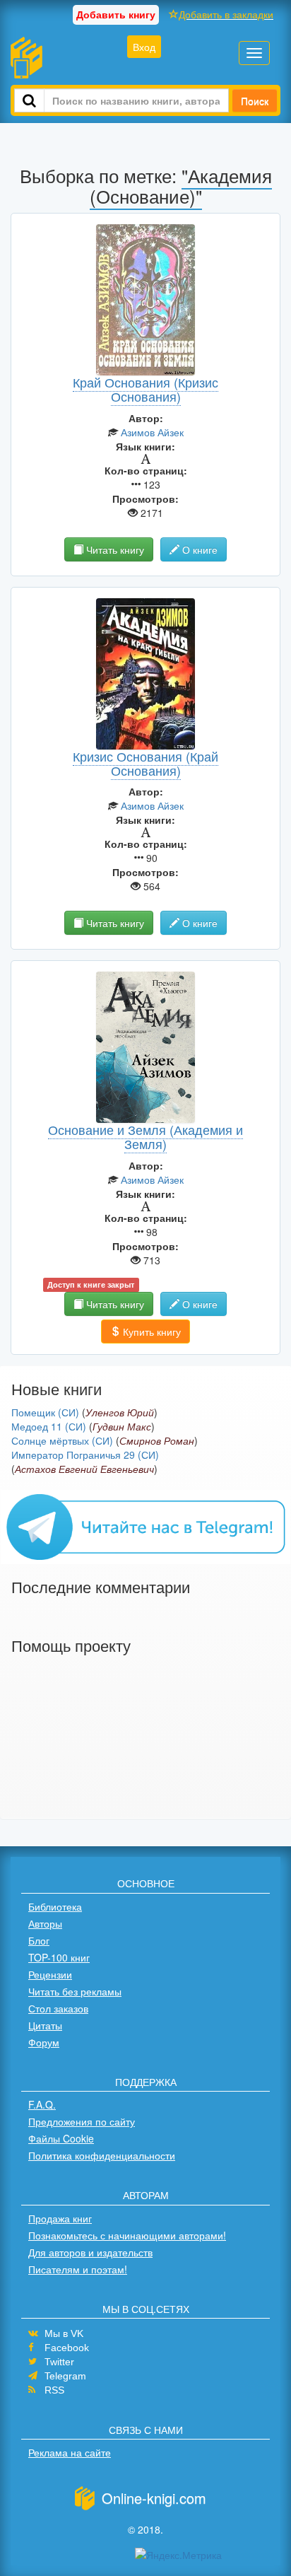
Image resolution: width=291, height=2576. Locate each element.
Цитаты (45, 2025)
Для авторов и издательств (90, 2252)
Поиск (255, 100)
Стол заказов (58, 2008)
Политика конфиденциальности (102, 2155)
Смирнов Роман (157, 1440)
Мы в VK (64, 2333)
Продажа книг (60, 2218)
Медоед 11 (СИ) (49, 1426)
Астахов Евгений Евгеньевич (84, 1469)
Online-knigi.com (154, 2498)
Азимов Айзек (152, 432)
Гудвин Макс (122, 1426)
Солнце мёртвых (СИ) (62, 1440)
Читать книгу (114, 549)
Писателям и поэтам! (78, 2269)
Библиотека (55, 1906)
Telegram (65, 2376)
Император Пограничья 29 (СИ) (85, 1455)
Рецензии (50, 1974)
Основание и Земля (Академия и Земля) (145, 1136)
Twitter (59, 2362)
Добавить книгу (116, 14)
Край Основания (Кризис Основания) (145, 389)
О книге (198, 549)
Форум (44, 2042)
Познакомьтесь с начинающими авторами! (127, 2235)
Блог (39, 1940)
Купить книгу (150, 1331)
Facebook (67, 2348)
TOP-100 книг (59, 1957)
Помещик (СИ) (45, 1412)
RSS (54, 2390)
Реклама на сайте (70, 2452)
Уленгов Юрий (120, 1412)
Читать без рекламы (75, 1991)
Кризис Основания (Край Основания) (145, 763)
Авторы (45, 1923)
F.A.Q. (42, 2104)
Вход (144, 47)
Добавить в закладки (226, 14)
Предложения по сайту (82, 2121)
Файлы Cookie (61, 2138)
